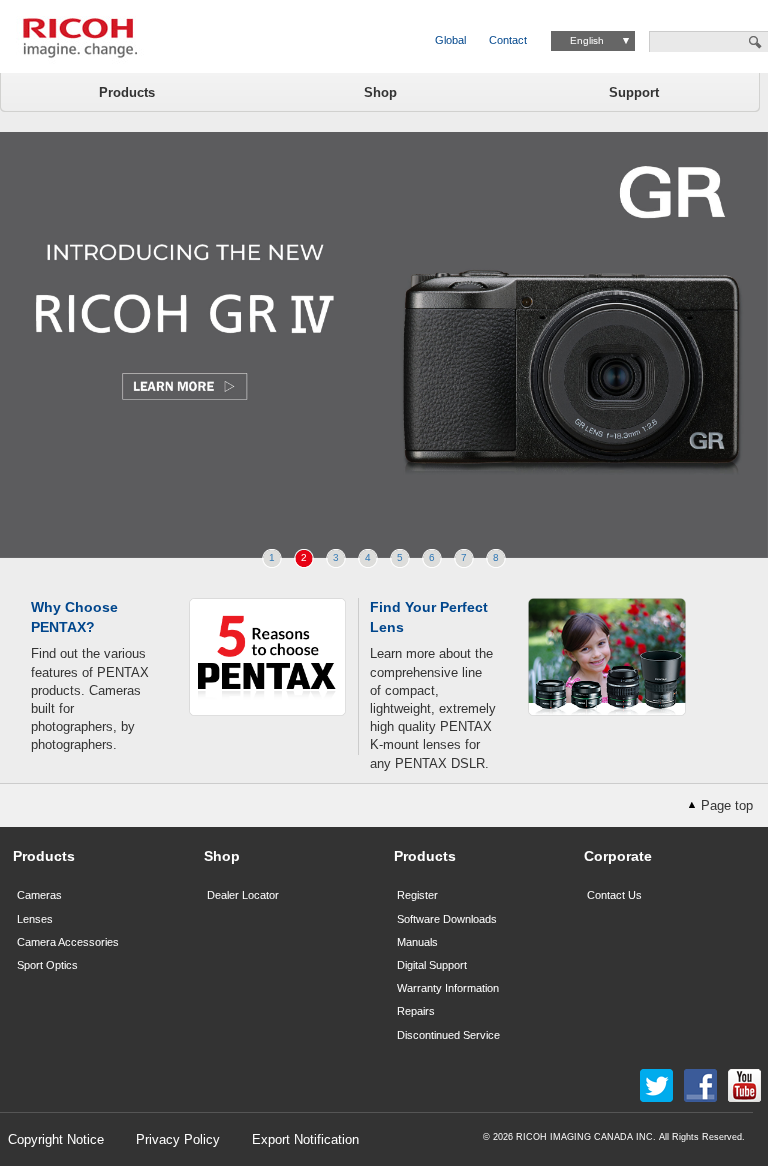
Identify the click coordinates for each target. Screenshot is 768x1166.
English (587, 40)
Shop (380, 92)
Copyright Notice (56, 1139)
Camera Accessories (68, 942)
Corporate (618, 856)
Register (417, 895)
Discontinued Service (448, 1035)
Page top (727, 805)
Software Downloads (447, 919)
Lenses (35, 919)
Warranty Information (448, 988)
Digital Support (432, 965)
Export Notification (305, 1139)
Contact (508, 40)
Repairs (416, 1011)
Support (634, 92)
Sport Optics (47, 965)
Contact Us (614, 895)
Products (127, 92)
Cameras (39, 895)
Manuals (417, 942)
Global (450, 40)
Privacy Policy (178, 1139)
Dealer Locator (243, 895)
